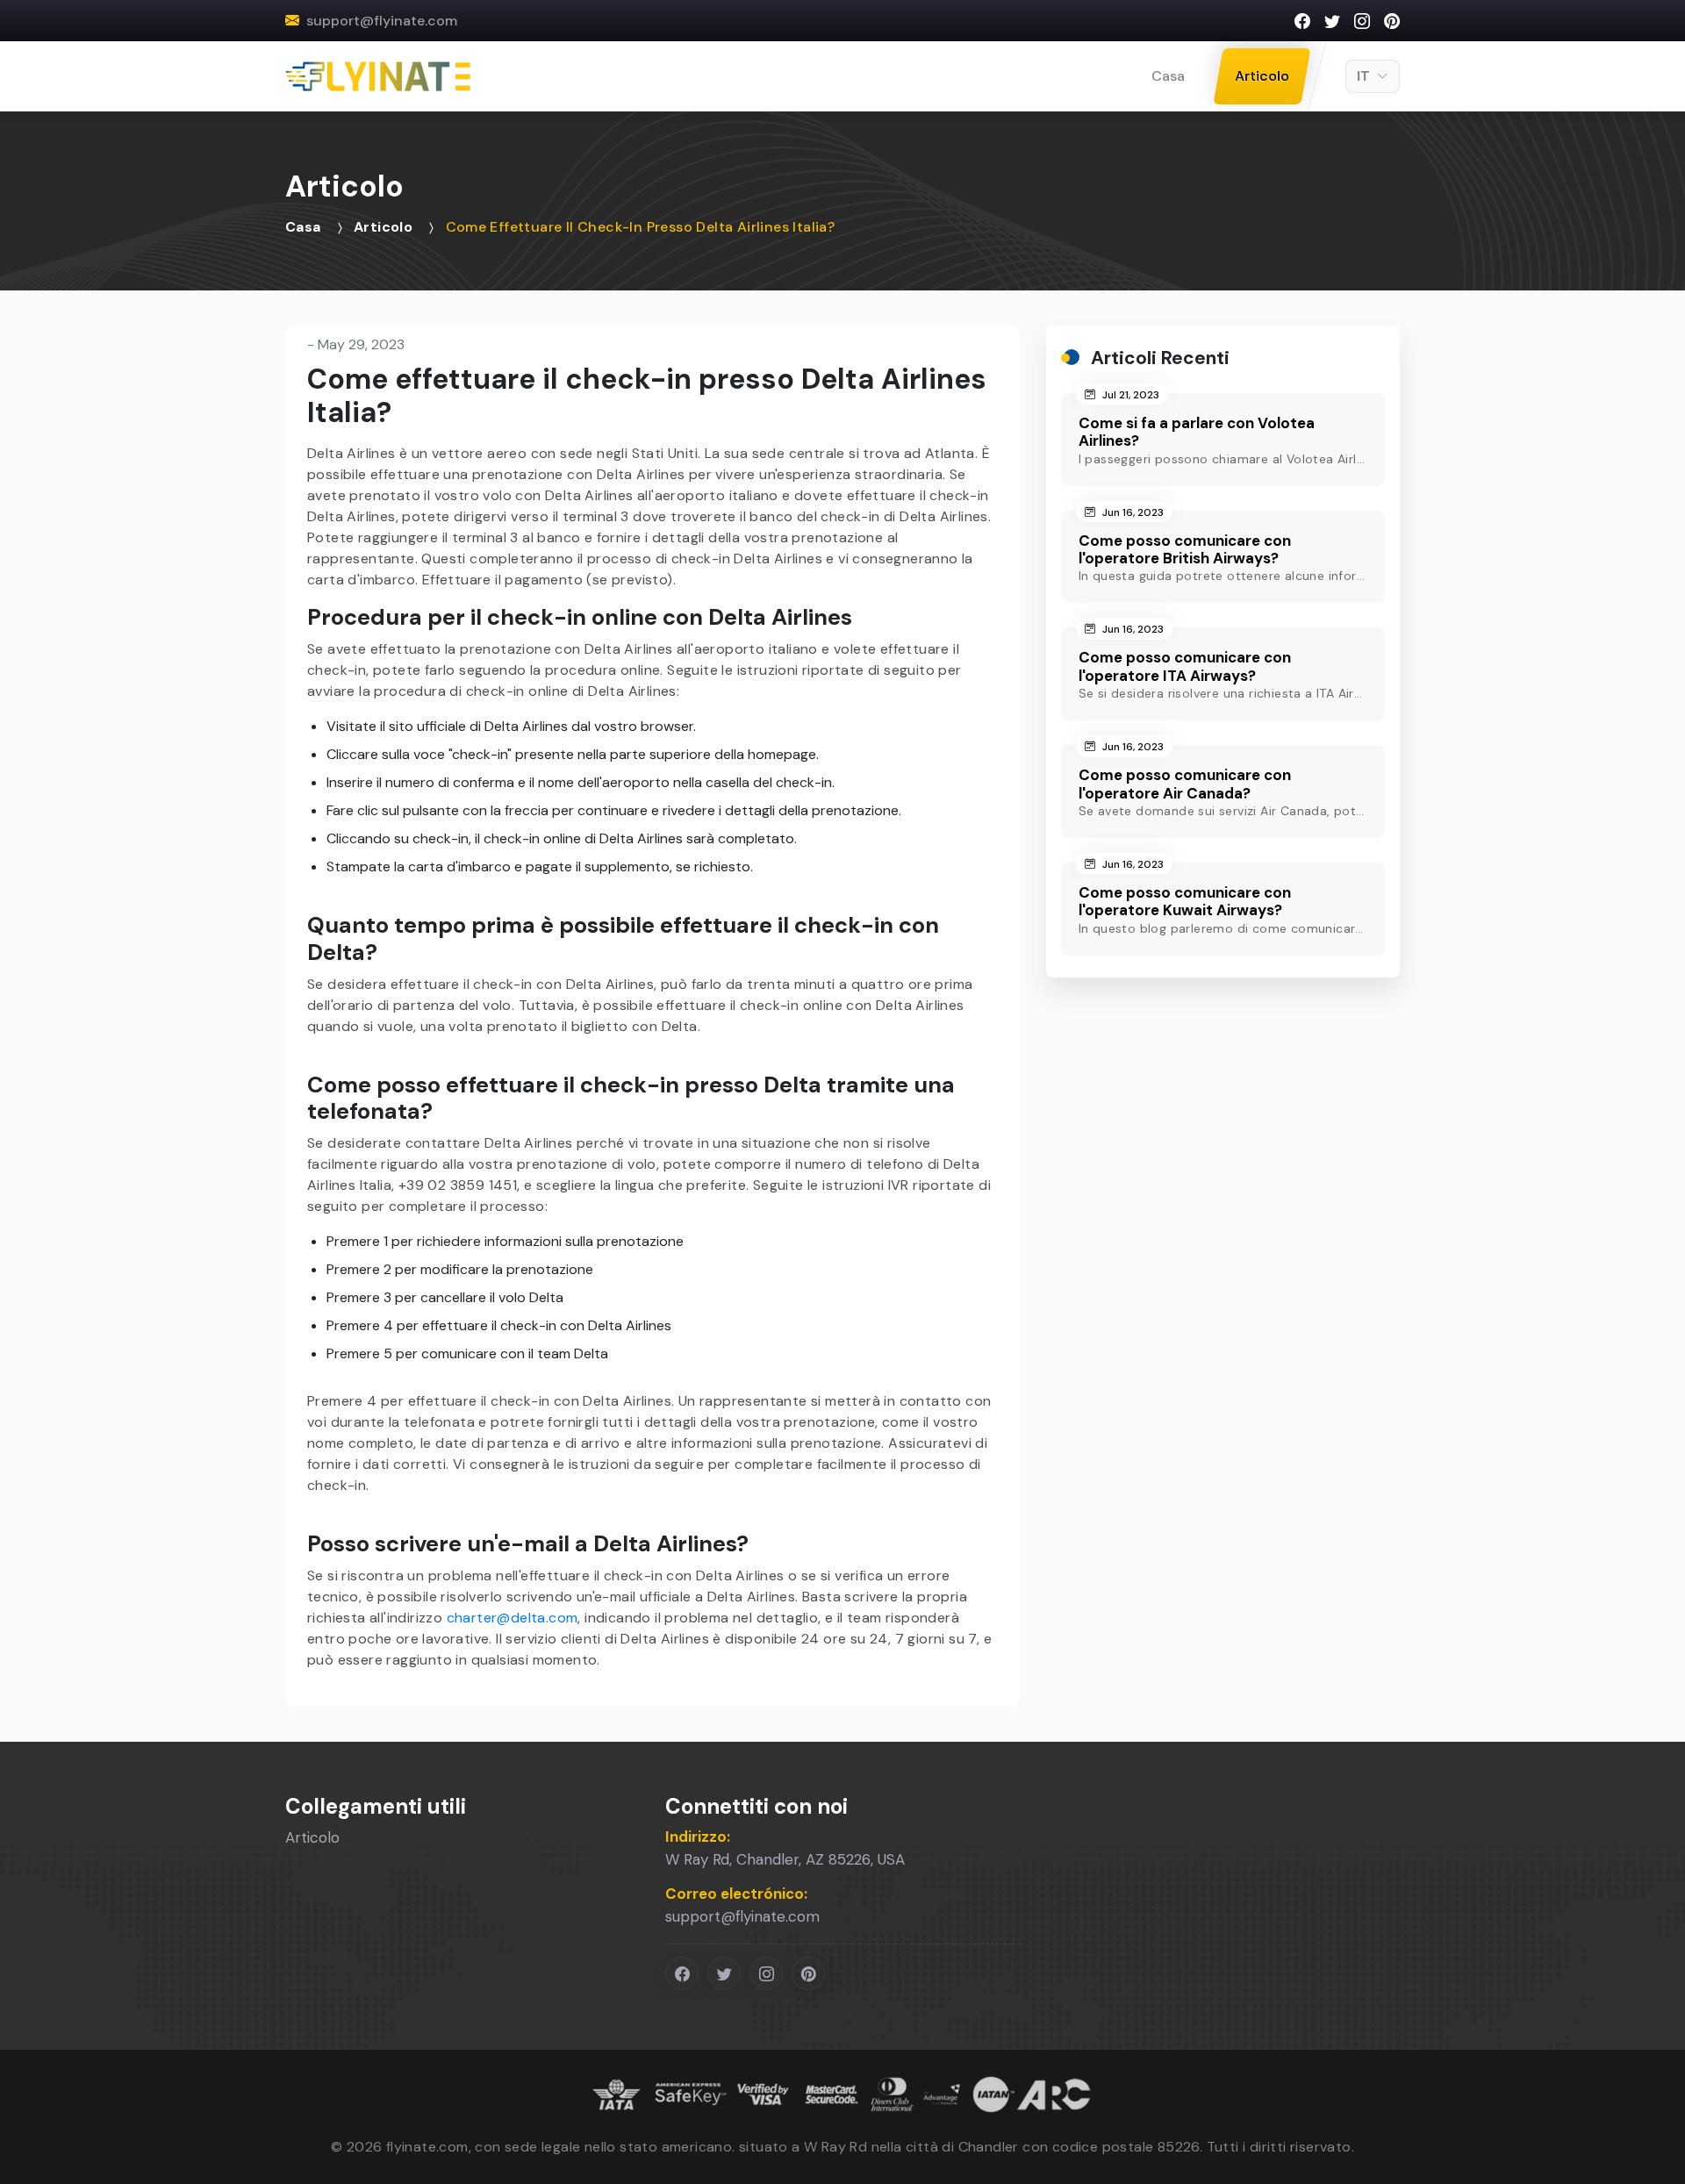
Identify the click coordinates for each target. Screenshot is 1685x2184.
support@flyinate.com (382, 21)
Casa (1168, 76)
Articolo (1262, 76)
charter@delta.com (513, 1618)
